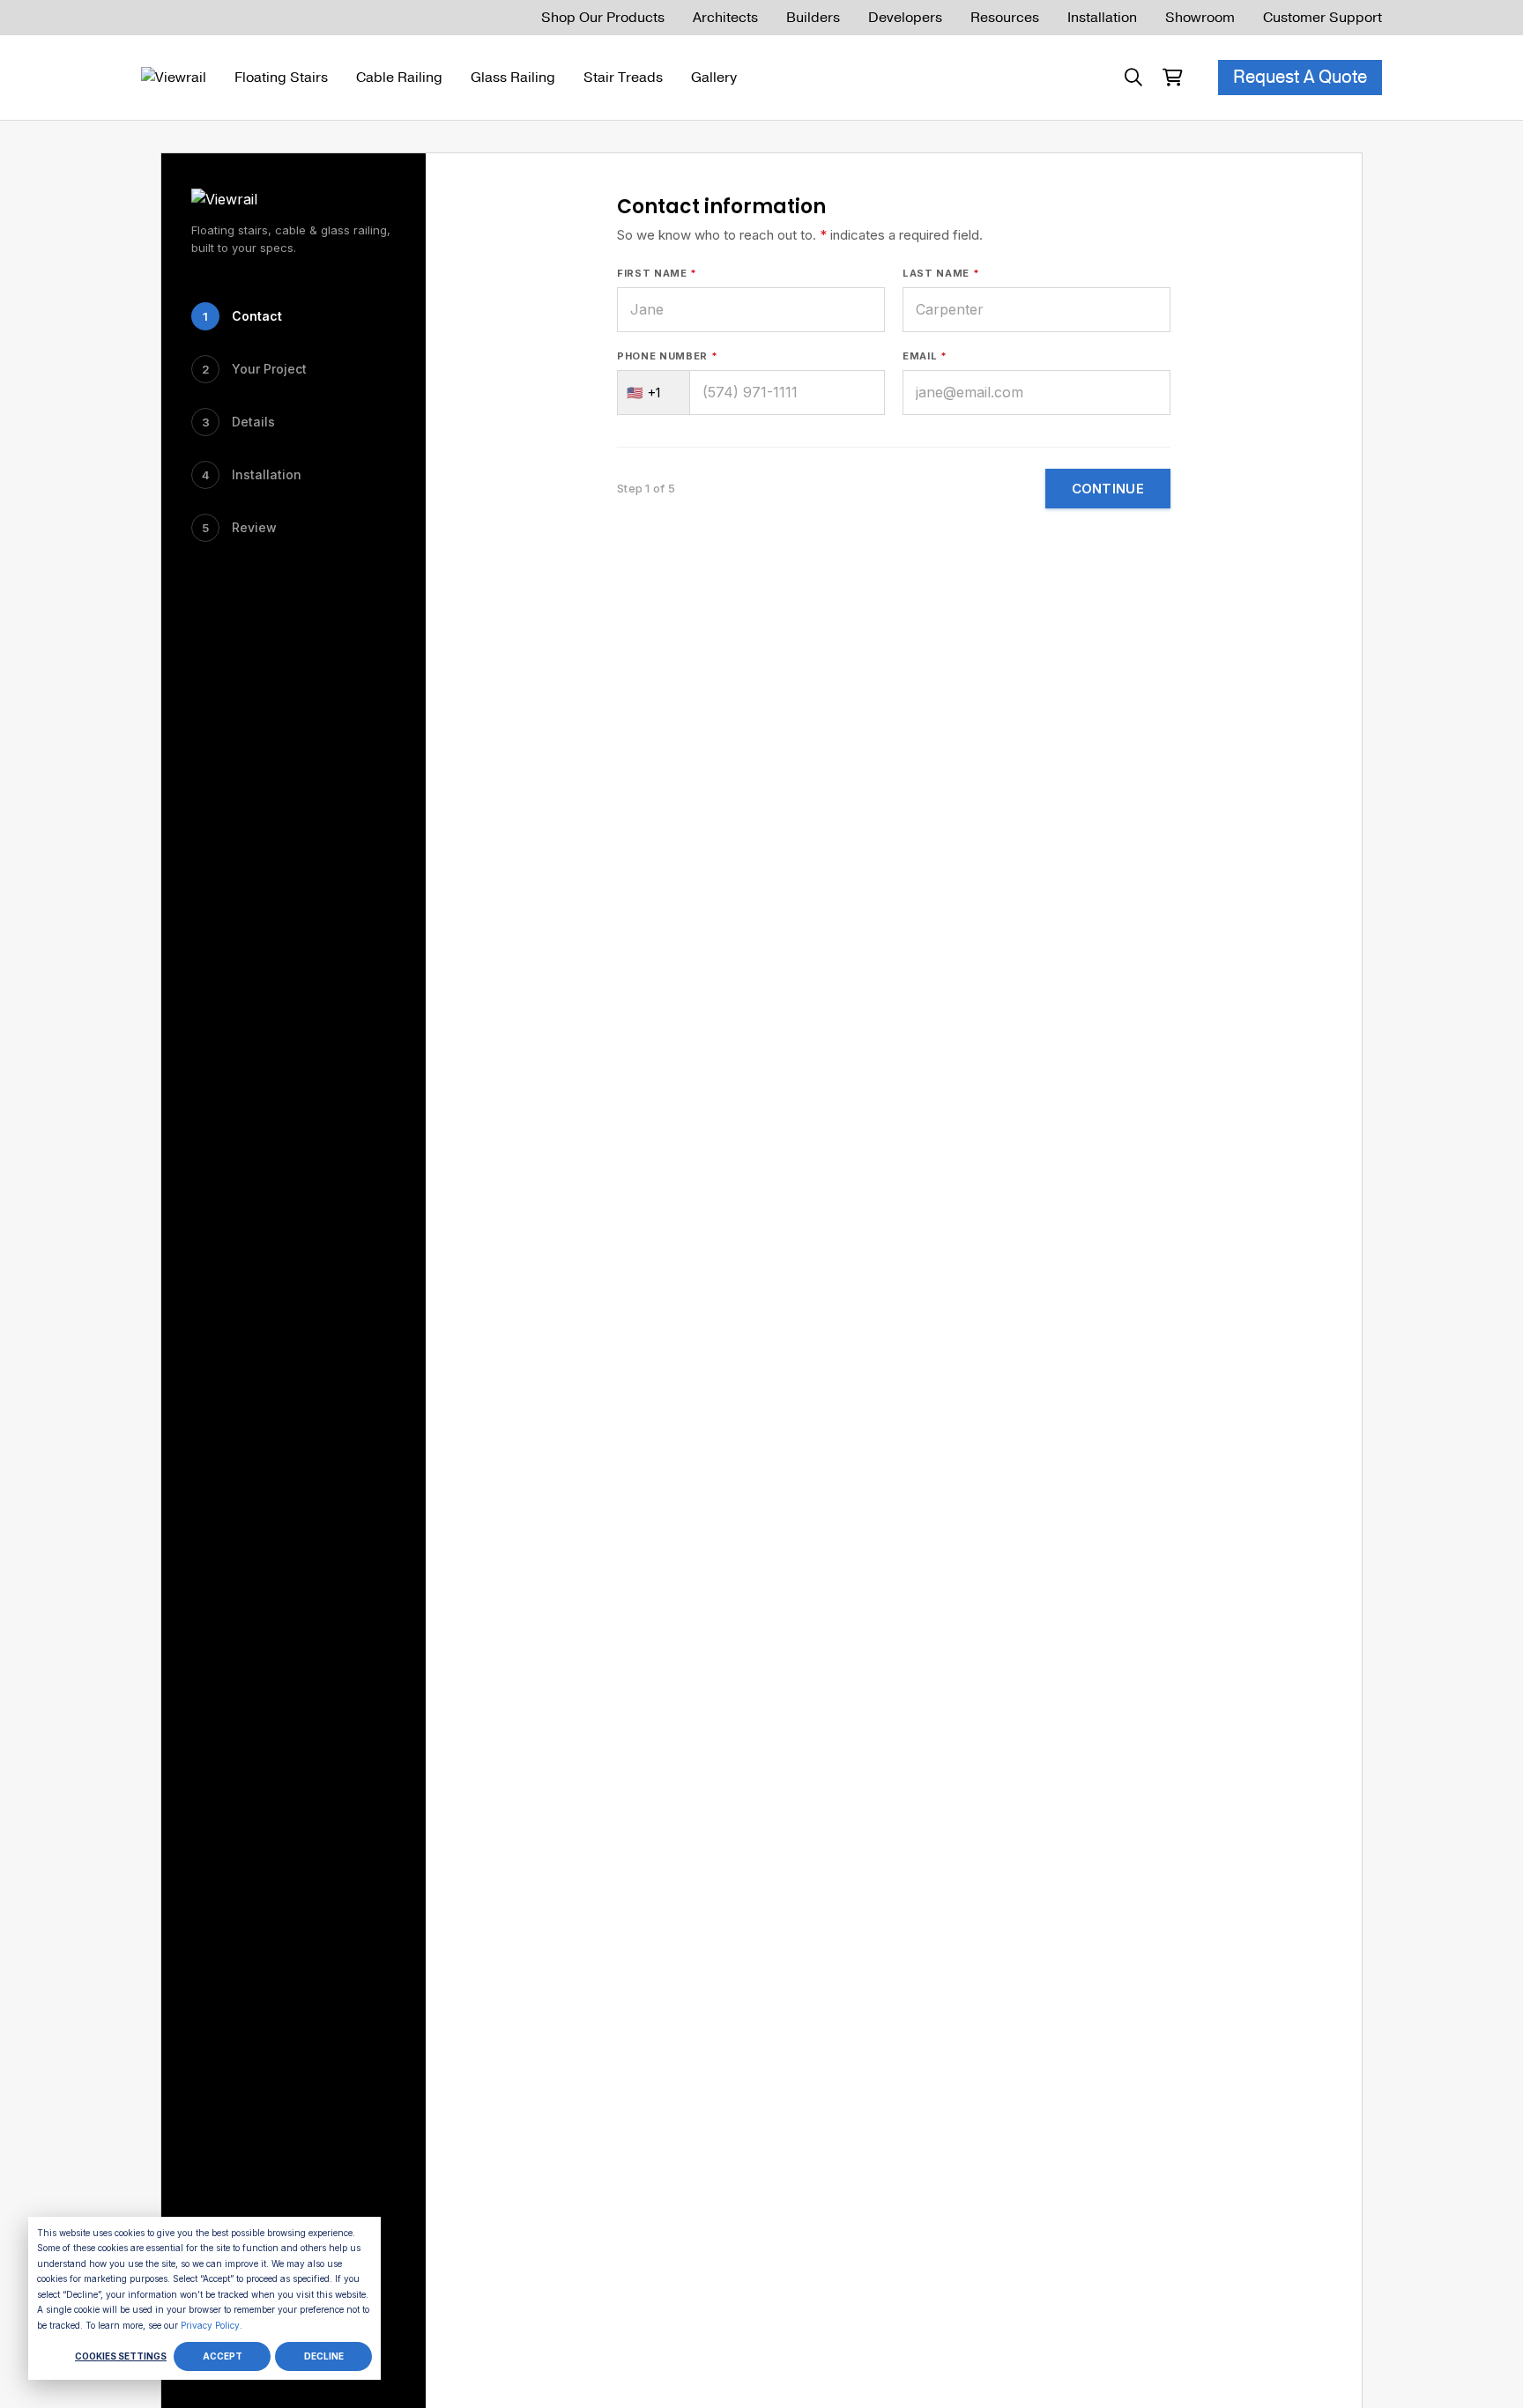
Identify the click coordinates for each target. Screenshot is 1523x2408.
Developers (905, 18)
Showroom (1200, 18)
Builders (813, 18)
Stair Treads (623, 78)
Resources (1005, 18)
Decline (324, 2356)
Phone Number (667, 356)
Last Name (941, 273)
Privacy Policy (210, 2325)
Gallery (714, 78)
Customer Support (1322, 18)
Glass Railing (513, 78)
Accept (223, 2356)
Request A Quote (1300, 77)
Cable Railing (399, 78)
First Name (657, 273)
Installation (1102, 18)
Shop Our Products (603, 18)
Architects (725, 18)
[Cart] (1172, 78)
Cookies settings (121, 2356)
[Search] (1133, 78)
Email (925, 356)
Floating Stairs (281, 78)
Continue (1108, 489)
